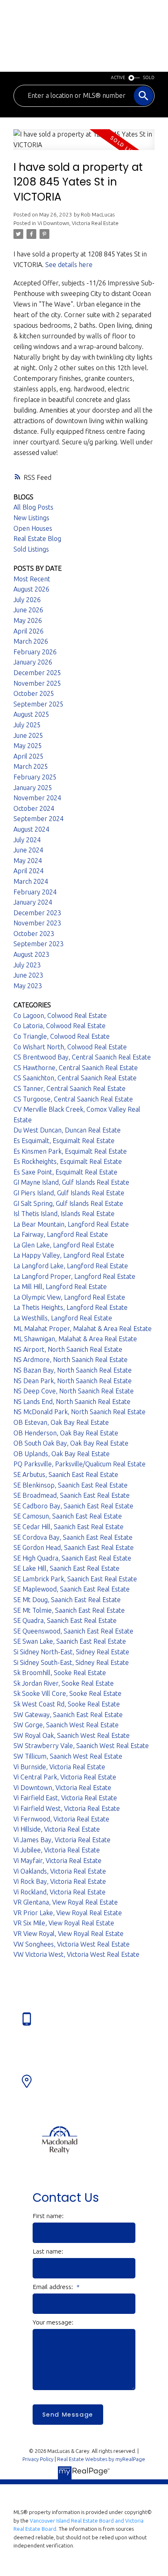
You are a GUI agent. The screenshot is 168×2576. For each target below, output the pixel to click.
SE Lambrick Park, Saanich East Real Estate (75, 1579)
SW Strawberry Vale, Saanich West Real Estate (81, 1746)
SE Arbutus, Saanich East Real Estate (66, 1475)
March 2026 (31, 641)
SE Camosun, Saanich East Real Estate (68, 1516)
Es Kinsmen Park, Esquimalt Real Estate (70, 1151)
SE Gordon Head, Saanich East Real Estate (74, 1547)
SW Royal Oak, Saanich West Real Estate (72, 1735)
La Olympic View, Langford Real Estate (69, 1297)
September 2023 (39, 944)
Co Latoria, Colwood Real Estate (60, 1026)
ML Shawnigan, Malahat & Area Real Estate (75, 1339)
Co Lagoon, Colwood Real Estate (60, 1015)
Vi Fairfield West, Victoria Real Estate (67, 1808)
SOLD (149, 77)
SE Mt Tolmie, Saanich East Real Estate (69, 1610)
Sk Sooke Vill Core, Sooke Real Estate (67, 1693)
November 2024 (37, 798)
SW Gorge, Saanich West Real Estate (66, 1725)
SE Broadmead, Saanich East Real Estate (72, 1495)
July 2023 (27, 965)
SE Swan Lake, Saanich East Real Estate (70, 1641)
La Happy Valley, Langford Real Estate (69, 1255)
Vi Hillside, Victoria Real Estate (57, 1829)
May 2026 (28, 620)
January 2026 (33, 662)
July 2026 (27, 600)
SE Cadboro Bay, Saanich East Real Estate (73, 1506)
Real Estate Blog (37, 539)
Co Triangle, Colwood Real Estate (62, 1036)
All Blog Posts (33, 507)
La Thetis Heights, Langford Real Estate (71, 1307)
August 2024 (31, 829)
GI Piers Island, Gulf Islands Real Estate (69, 1193)
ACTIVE (118, 77)
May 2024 (28, 861)
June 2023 (28, 975)
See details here (69, 265)
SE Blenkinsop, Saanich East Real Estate (71, 1485)
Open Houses (33, 528)
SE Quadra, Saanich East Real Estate (65, 1620)
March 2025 (31, 766)
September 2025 (39, 704)
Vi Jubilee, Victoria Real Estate (57, 1850)
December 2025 (37, 673)
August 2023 (31, 954)
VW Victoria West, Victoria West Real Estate (76, 1954)
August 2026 (31, 589)
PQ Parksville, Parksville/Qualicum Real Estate (80, 1464)
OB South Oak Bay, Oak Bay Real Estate (71, 1443)
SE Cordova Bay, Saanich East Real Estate (73, 1537)
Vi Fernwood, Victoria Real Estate (61, 1819)
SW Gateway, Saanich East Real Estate (68, 1715)
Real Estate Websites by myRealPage (101, 2459)
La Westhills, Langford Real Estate (63, 1318)
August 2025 (31, 714)
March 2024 (31, 881)
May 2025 (28, 746)
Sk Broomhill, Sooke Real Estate (60, 1673)
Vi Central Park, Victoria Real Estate (65, 1777)
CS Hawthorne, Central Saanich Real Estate (76, 1068)
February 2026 (35, 652)
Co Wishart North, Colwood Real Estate (70, 1047)
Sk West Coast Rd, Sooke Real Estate (67, 1704)
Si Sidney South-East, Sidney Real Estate (71, 1662)
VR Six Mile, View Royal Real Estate (64, 1923)
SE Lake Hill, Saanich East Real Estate (66, 1568)
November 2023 (37, 923)
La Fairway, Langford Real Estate (61, 1234)
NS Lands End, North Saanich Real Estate (72, 1402)
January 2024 (33, 902)
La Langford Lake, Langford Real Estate (71, 1266)
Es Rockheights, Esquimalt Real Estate (68, 1161)
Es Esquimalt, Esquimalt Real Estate (64, 1141)
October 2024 (34, 808)
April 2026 (29, 631)
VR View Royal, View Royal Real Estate (69, 1934)
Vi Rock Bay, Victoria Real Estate (60, 1881)
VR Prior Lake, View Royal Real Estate (68, 1913)
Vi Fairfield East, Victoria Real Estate (65, 1798)
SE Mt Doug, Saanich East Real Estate (67, 1600)
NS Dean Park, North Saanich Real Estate (73, 1381)
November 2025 (37, 683)
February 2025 (35, 777)
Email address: (54, 2287)
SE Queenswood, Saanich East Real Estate (73, 1631)
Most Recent (32, 579)
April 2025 (29, 756)
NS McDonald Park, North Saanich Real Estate (80, 1412)
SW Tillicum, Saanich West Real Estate (68, 1756)
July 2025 (27, 725)
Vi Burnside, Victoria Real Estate (59, 1767)
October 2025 (34, 693)
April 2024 (29, 871)
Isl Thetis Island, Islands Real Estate (64, 1214)
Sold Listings (31, 549)
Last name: (48, 2251)
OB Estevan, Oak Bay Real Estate (61, 1422)
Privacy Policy (38, 2459)
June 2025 (28, 735)
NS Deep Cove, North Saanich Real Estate (74, 1391)
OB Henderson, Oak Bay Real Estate (66, 1433)
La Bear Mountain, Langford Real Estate (71, 1224)
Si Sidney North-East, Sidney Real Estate (71, 1652)
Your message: (53, 2322)
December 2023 (37, 913)
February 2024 (35, 892)
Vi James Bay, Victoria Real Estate (62, 1840)
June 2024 (28, 850)
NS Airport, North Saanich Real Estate (68, 1349)
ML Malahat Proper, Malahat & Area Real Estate (83, 1329)
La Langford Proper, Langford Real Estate (74, 1276)
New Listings (31, 518)
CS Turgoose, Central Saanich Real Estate (73, 1099)
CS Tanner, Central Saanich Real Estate (70, 1088)
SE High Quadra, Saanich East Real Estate (72, 1558)
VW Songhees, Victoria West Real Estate (72, 1944)
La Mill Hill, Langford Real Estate (60, 1287)
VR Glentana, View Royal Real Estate (66, 1902)
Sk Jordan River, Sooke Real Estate (64, 1683)
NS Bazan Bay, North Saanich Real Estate (73, 1370)
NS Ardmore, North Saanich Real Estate (71, 1360)
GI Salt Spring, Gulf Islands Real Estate (68, 1203)
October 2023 (34, 934)
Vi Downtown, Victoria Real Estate (78, 223)
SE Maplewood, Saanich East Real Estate (72, 1589)
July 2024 (27, 840)
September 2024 (39, 819)
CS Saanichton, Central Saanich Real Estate (75, 1078)
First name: (48, 2216)
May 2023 (28, 986)
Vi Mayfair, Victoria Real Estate (57, 1861)
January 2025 (33, 788)
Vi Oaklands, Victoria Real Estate (60, 1871)
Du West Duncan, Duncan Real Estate (67, 1130)
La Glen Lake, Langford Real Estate (64, 1245)
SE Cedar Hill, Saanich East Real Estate (69, 1527)
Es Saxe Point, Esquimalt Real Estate (65, 1172)
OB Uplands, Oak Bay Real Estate (62, 1454)
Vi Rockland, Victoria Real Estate (60, 1892)
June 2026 (28, 610)
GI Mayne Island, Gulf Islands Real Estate (71, 1182)
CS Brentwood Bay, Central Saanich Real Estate (82, 1057)
